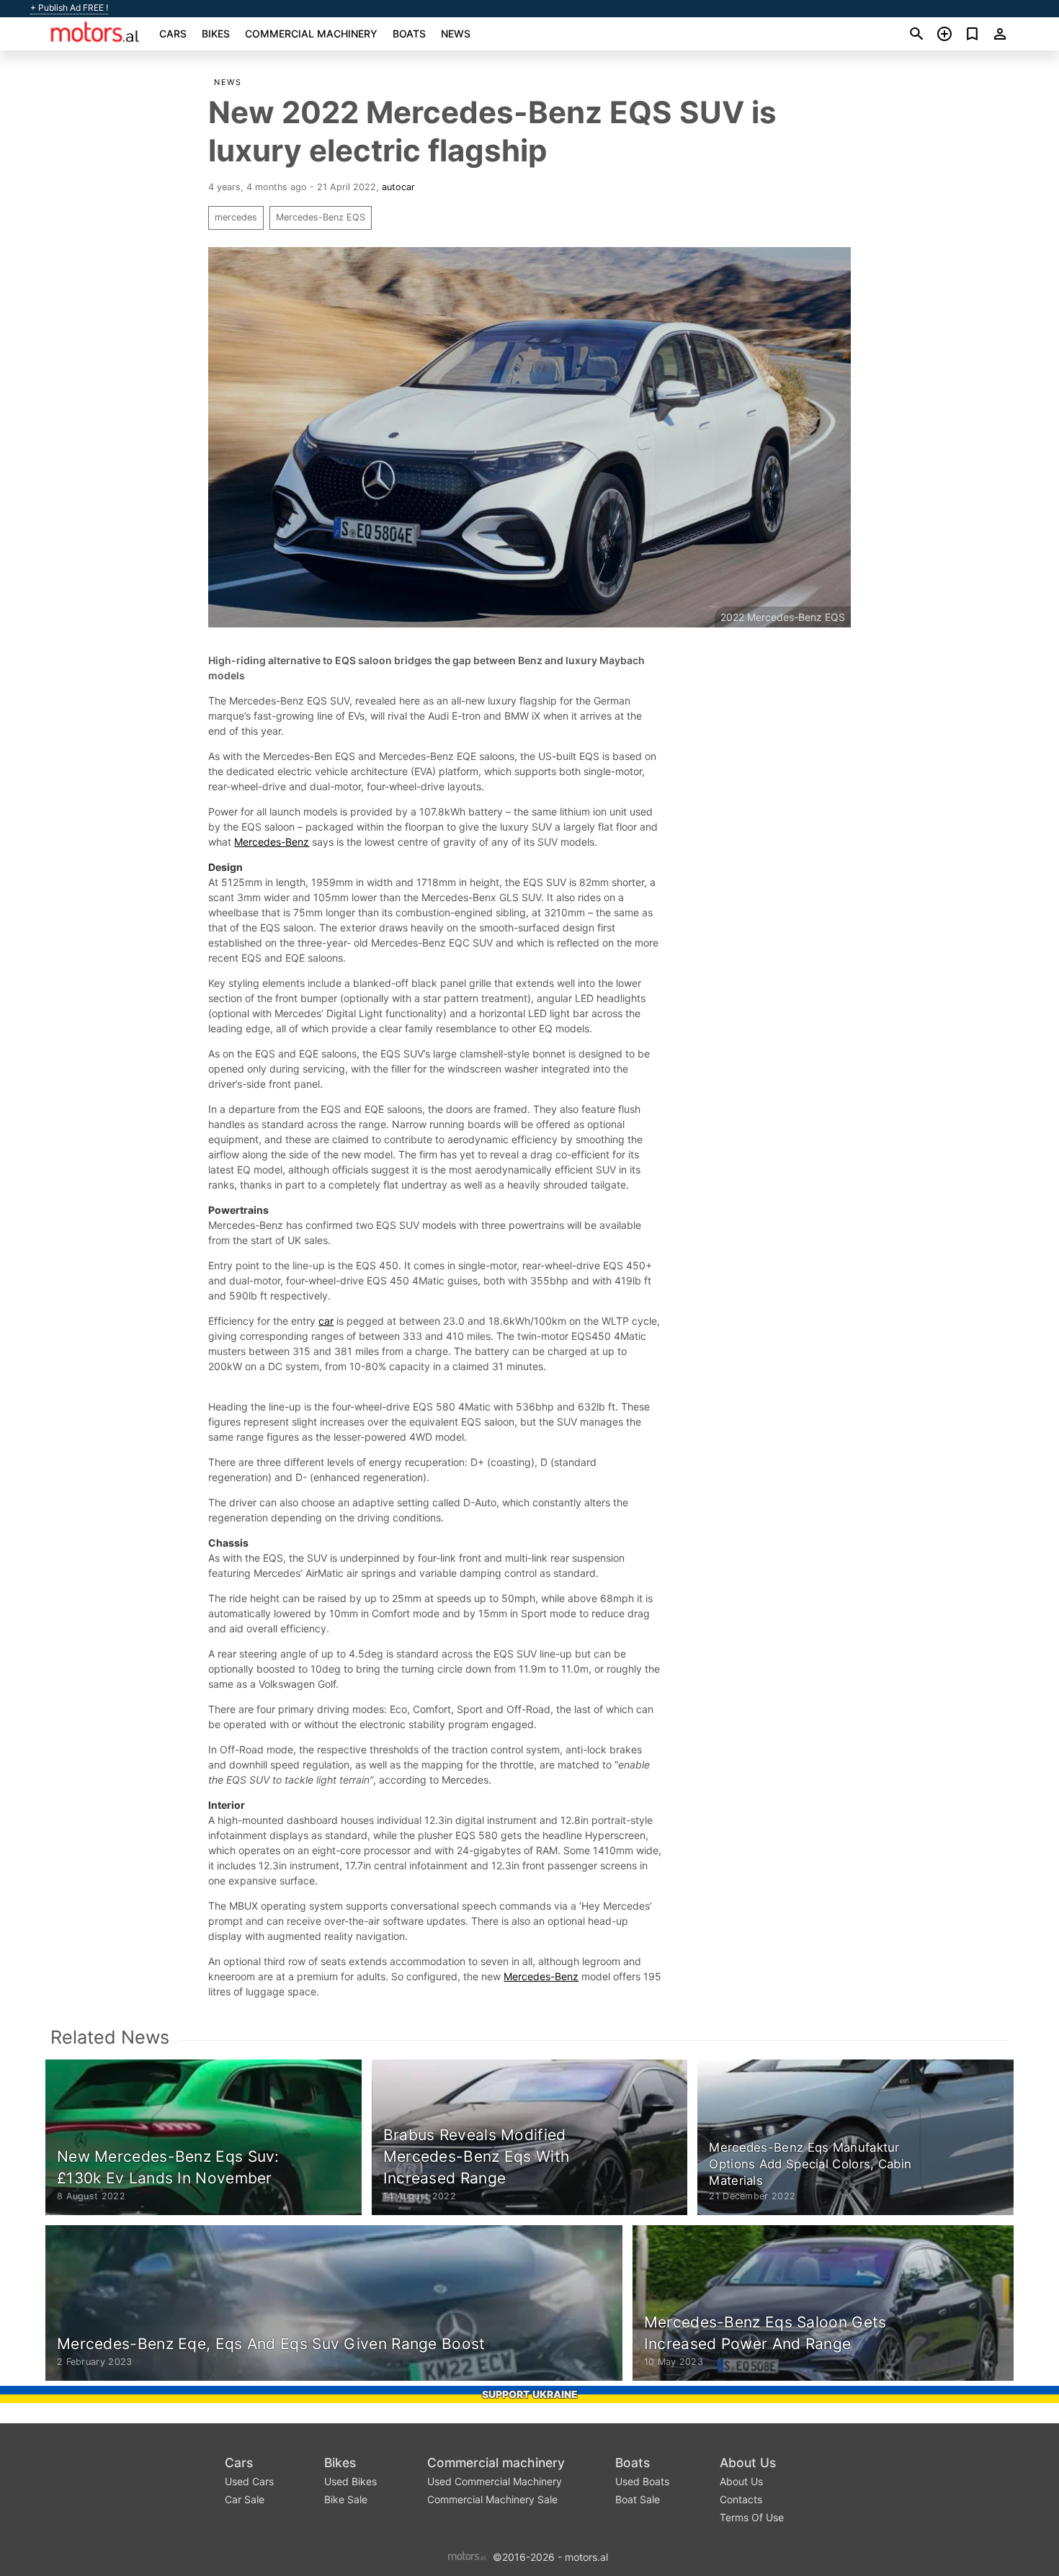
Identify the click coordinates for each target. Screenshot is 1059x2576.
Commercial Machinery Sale (492, 2499)
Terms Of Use (752, 2517)
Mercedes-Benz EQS (321, 217)
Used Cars (249, 2481)
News (456, 33)
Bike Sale (346, 2499)
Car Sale (245, 2499)
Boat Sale (638, 2499)
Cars (173, 33)
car (326, 1321)
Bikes (216, 33)
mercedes (236, 217)
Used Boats (642, 2481)
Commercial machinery (311, 33)
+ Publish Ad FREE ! (69, 8)
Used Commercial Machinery (495, 2481)
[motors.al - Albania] (467, 2555)
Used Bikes (350, 2481)
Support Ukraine (530, 2394)
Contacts (741, 2499)
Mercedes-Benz (272, 842)
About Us (748, 2463)
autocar (398, 187)
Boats (409, 33)
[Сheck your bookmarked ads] (972, 34)
